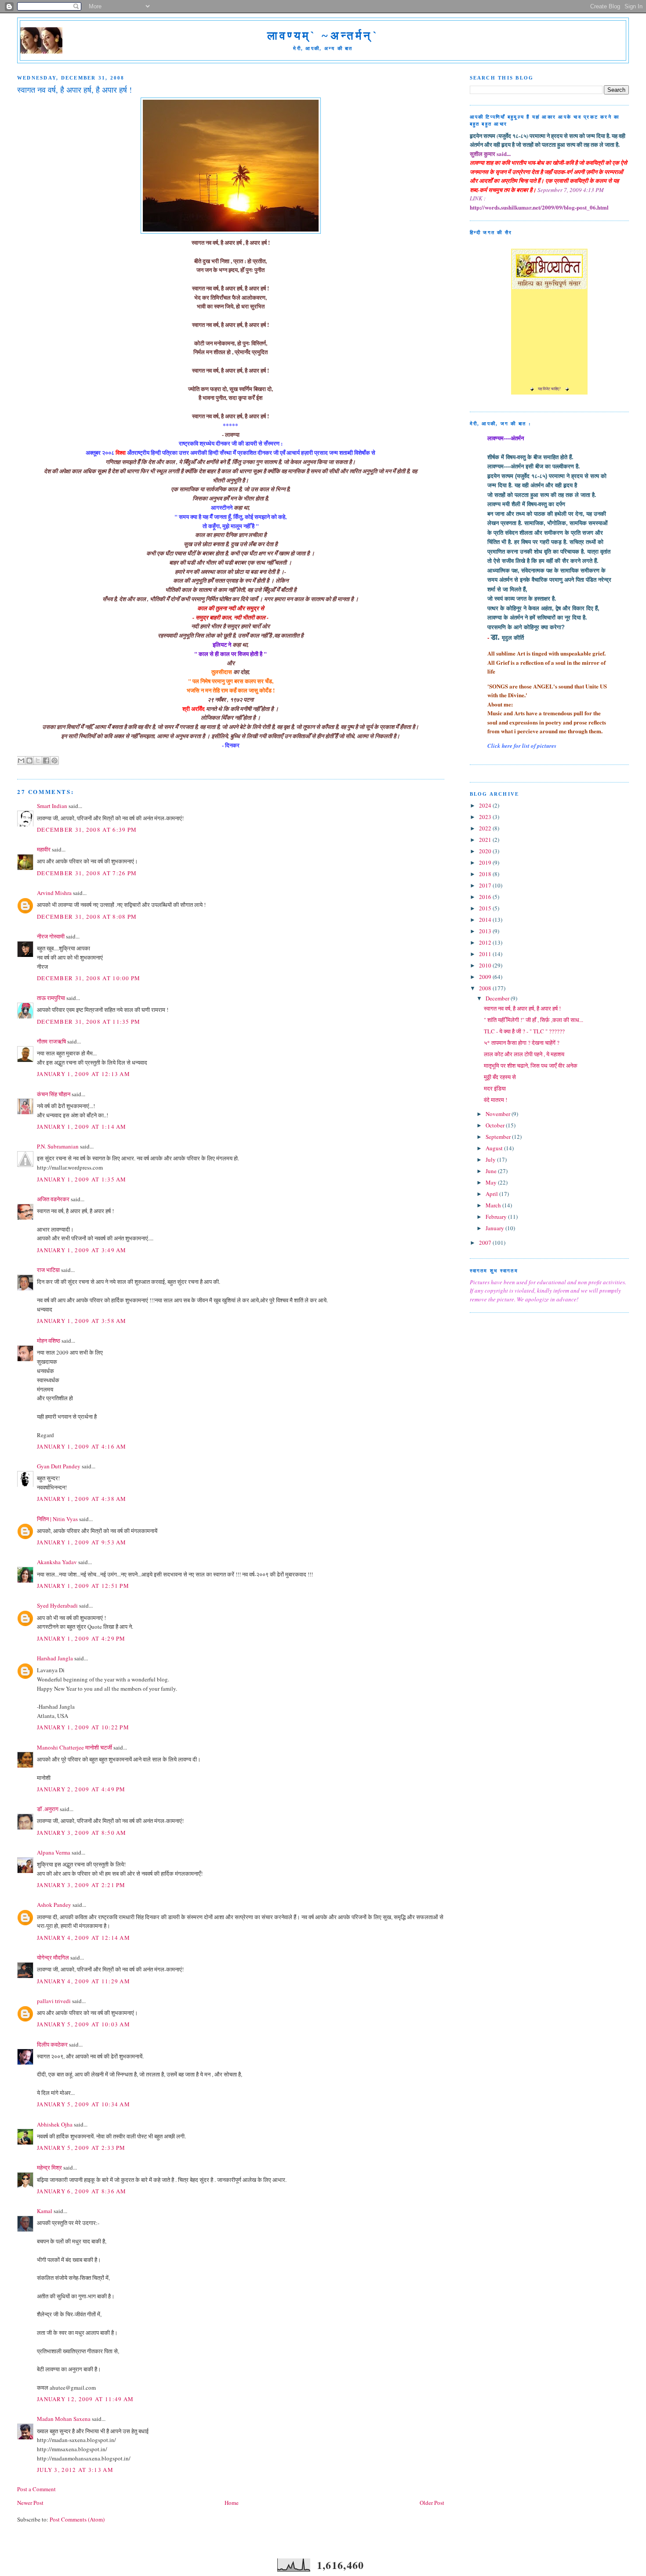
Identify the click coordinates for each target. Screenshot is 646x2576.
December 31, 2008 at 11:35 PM (89, 1022)
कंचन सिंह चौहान (54, 1094)
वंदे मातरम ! (495, 1100)
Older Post (432, 2503)
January (495, 1228)
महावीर (44, 849)
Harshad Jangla (55, 1658)
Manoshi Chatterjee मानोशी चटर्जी (75, 1747)
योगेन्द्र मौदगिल (53, 1957)
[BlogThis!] (29, 761)
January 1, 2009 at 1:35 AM (82, 1179)
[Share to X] (38, 761)
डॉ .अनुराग (48, 1809)
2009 (486, 977)
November (499, 1114)
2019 (486, 862)
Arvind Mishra (54, 893)
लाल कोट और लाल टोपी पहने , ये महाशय (524, 1054)
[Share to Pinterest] (54, 761)
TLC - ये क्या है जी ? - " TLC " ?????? (524, 1031)
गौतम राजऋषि (51, 1041)
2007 (486, 1243)
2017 (486, 885)
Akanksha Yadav (57, 1562)
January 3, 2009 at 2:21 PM (81, 1885)
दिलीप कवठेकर (52, 2044)
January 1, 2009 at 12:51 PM (83, 1586)
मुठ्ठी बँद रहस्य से (500, 1077)
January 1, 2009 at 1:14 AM (82, 1127)
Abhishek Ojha (55, 2124)
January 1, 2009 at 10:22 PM (83, 1727)
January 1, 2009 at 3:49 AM (82, 1250)
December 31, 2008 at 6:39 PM (87, 830)
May (492, 1182)
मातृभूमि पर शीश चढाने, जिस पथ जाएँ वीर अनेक (531, 1065)
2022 (486, 828)
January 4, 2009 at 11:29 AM (83, 1981)
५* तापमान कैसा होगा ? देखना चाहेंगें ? (522, 1043)
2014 (486, 920)
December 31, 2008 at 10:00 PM (89, 978)
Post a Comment (36, 2489)
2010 (486, 965)
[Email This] (21, 761)
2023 (486, 817)
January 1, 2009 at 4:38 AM (82, 1499)
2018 (486, 874)
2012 (486, 942)
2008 (486, 988)
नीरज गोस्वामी (51, 936)
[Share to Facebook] (46, 761)
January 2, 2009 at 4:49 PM (81, 1789)
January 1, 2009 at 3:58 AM (82, 1321)
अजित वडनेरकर (53, 1199)
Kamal (45, 2211)
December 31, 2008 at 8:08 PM (87, 917)
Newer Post (30, 2503)
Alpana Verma (54, 1852)
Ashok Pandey (54, 1905)
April (492, 1194)
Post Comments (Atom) (77, 2519)
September (499, 1137)
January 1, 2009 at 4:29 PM (81, 1638)
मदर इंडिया (495, 1088)
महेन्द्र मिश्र (49, 2167)
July (491, 1159)
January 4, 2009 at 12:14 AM (83, 1938)
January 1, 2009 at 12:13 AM (83, 1074)
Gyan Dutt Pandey (59, 1466)
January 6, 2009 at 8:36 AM (82, 2191)
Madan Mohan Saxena (64, 2419)
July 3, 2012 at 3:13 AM (75, 2470)
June (492, 1171)
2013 (486, 931)
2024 (486, 805)
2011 (486, 954)
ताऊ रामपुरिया (51, 998)
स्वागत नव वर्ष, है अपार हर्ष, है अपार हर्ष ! (522, 1008)
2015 (486, 908)
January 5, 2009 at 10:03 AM (83, 2024)
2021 (486, 840)
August (495, 1148)
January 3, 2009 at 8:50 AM (82, 1833)
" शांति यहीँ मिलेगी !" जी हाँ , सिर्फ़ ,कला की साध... (533, 1020)
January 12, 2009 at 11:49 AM (85, 2399)
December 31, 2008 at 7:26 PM (87, 873)
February (497, 1217)
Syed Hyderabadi (57, 1605)
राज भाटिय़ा (48, 1270)
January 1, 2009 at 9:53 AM (82, 1542)
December (498, 998)
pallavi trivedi (54, 2001)
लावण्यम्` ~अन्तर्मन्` (323, 36)
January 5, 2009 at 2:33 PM (81, 2148)
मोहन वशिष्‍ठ (49, 1341)
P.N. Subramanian (58, 1146)
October (496, 1125)
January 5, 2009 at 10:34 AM (83, 2104)
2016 (486, 897)
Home (232, 2503)
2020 (486, 851)
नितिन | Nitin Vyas (57, 1519)
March (494, 1205)
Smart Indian (52, 806)
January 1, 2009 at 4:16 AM (82, 1446)
